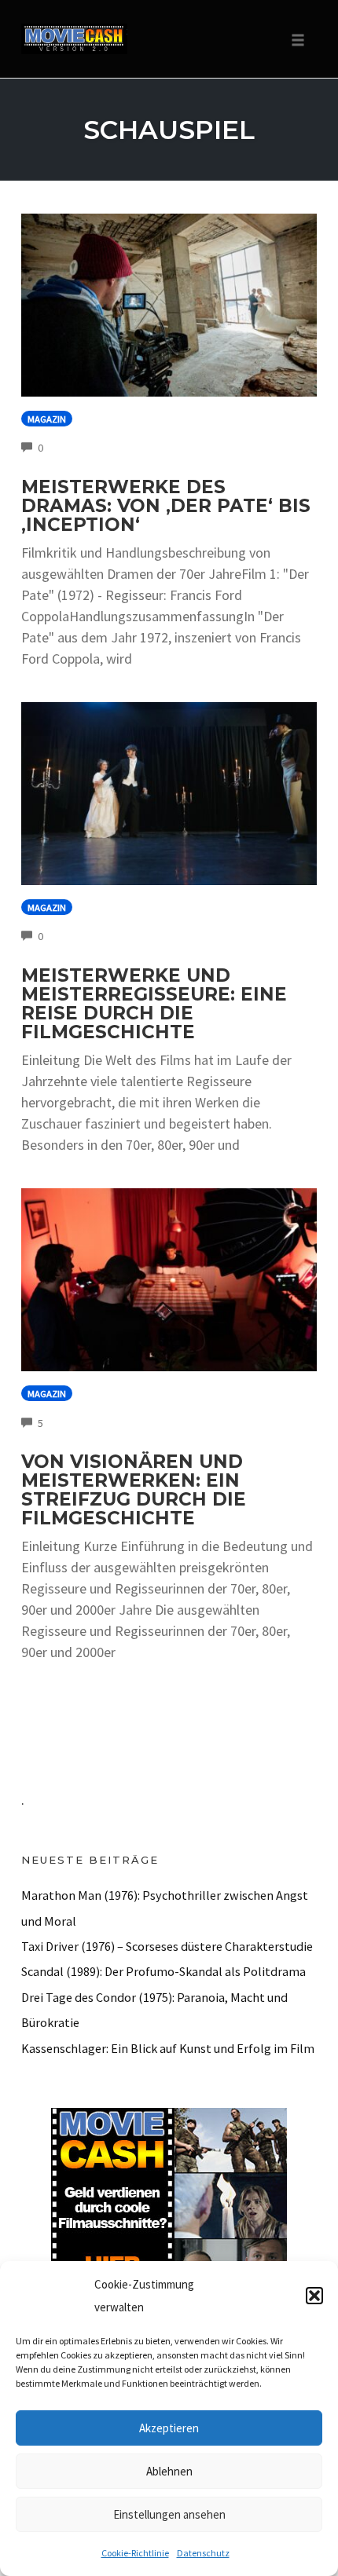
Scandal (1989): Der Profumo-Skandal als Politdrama (163, 1971)
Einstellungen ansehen (169, 2514)
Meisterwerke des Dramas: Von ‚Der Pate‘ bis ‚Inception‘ (166, 506)
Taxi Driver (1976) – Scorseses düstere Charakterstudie (167, 1946)
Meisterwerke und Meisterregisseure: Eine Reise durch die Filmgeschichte (154, 1004)
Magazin (47, 419)
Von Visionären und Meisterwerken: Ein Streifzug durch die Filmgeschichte (134, 1490)
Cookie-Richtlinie (135, 2553)
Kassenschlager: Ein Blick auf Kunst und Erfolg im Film (168, 2048)
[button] (314, 2296)
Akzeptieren (169, 2428)
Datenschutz (203, 2553)
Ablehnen (169, 2471)
